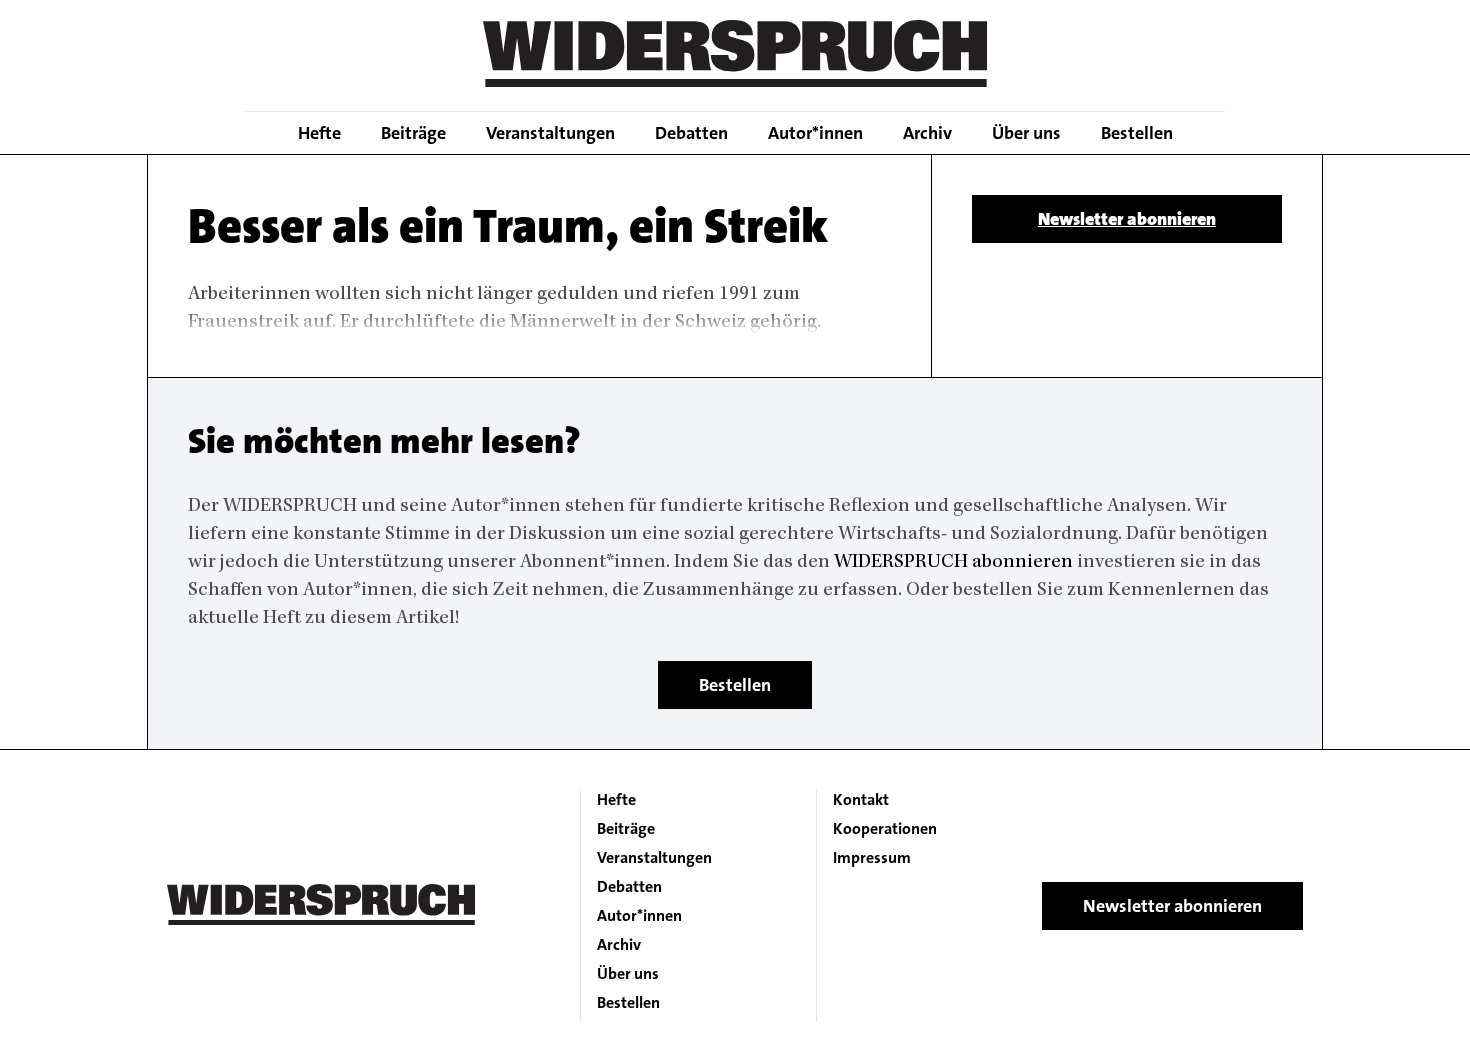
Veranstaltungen (550, 133)
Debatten (691, 133)
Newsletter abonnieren (1127, 219)
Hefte (319, 133)
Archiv (927, 133)
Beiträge (413, 133)
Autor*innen (815, 133)
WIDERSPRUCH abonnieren (953, 563)
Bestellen (1137, 133)
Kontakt (861, 800)
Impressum (872, 858)
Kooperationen (885, 829)
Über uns (1026, 133)
